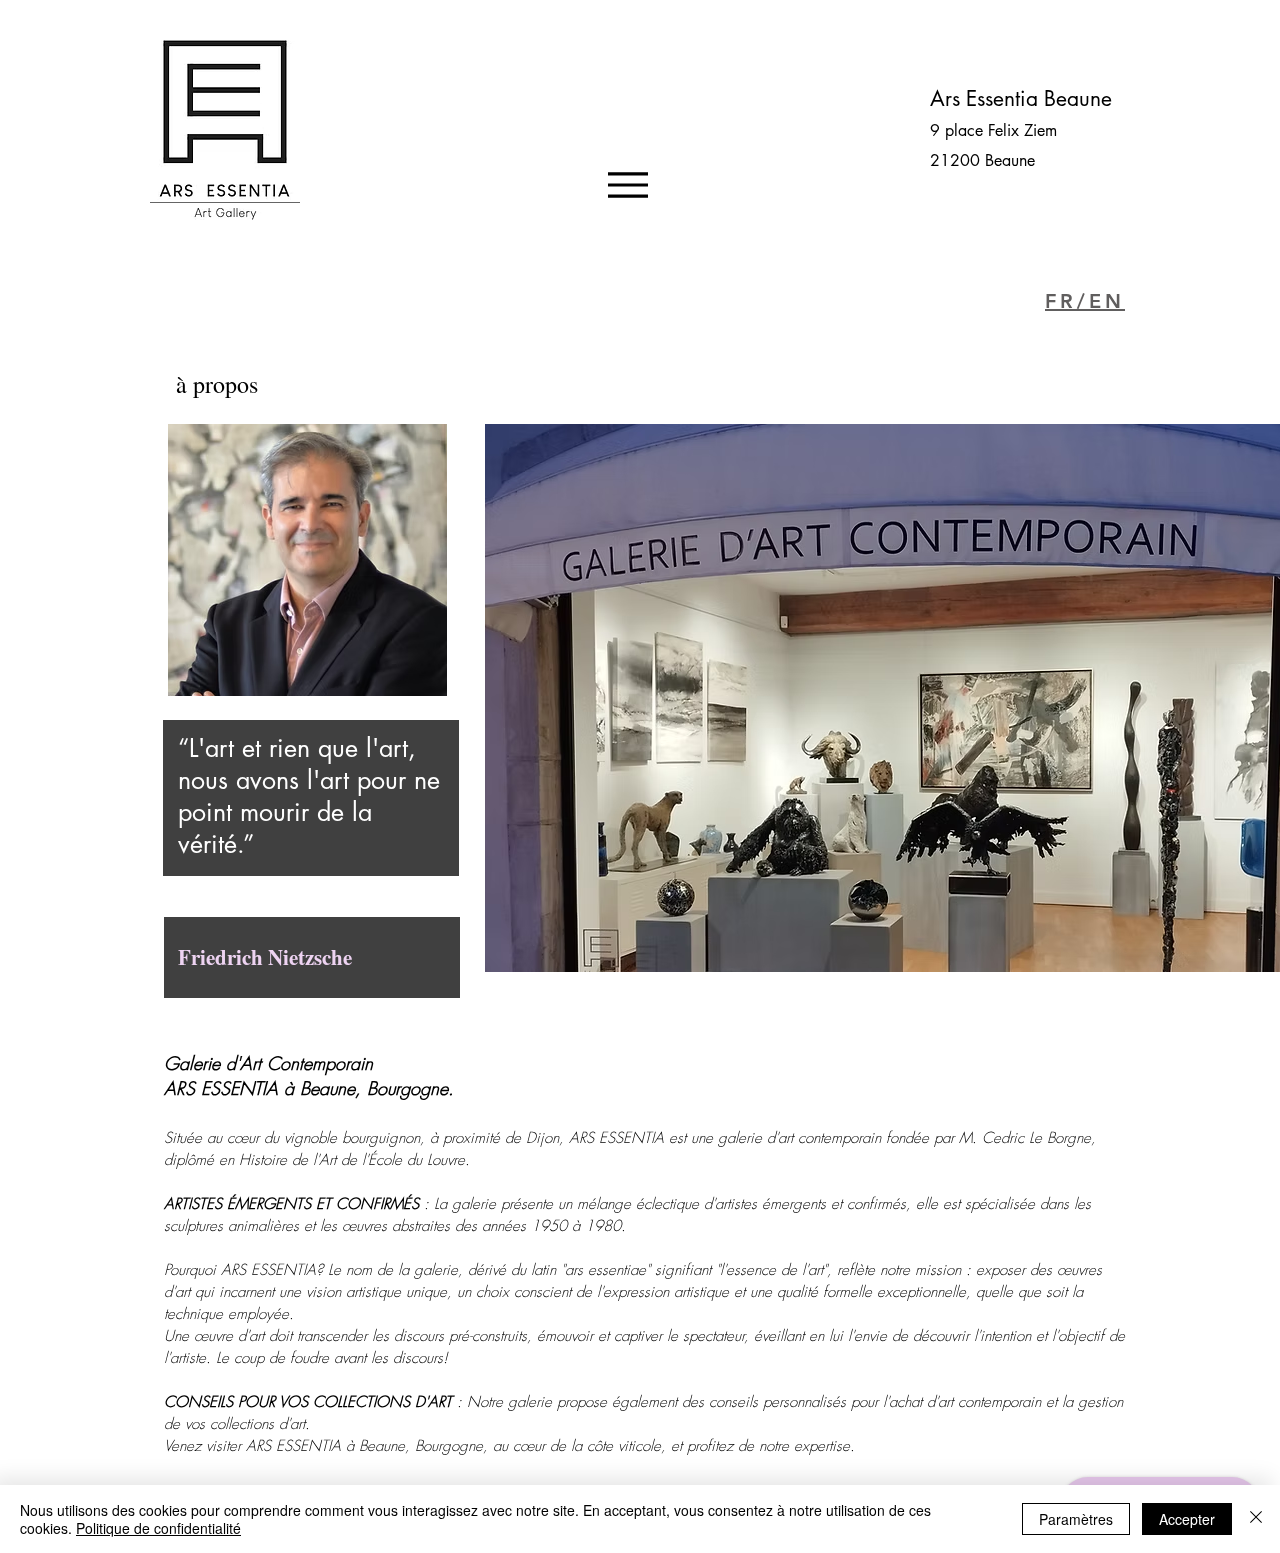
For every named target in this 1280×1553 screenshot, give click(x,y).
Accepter (1187, 1519)
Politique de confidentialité (158, 1528)
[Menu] (627, 184)
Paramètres (1076, 1519)
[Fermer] (1256, 1519)
